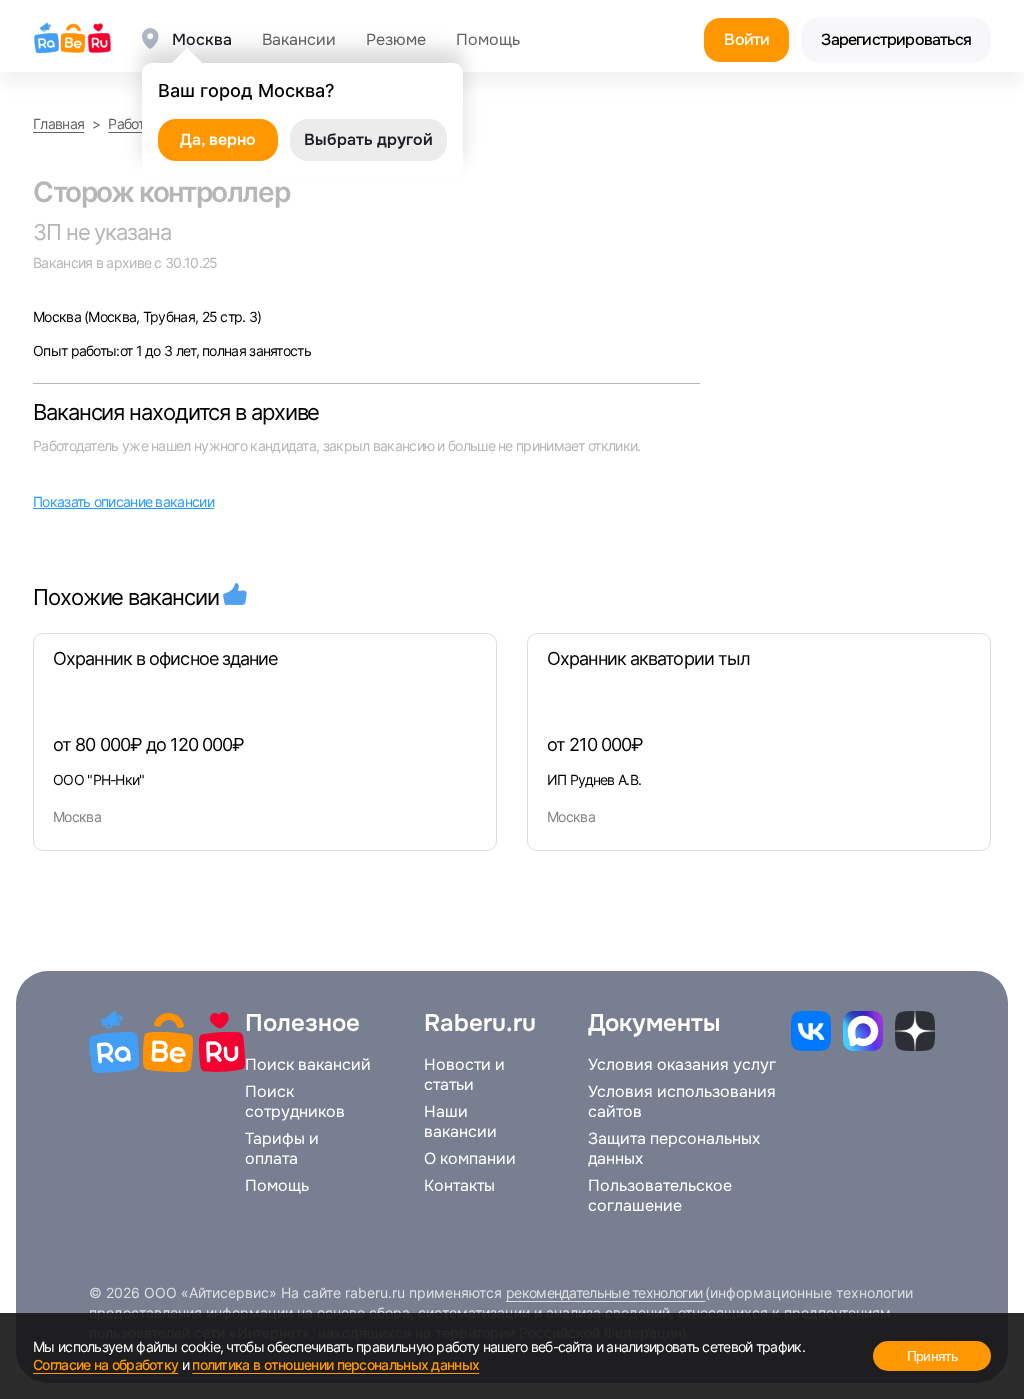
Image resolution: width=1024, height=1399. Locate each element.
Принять (932, 1356)
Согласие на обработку (105, 1364)
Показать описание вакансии (123, 501)
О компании (470, 1159)
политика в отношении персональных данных (335, 1364)
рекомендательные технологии (605, 1292)
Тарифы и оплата (282, 1149)
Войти (746, 39)
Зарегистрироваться (896, 39)
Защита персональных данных (674, 1149)
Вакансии (299, 40)
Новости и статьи (464, 1075)
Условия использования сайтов (682, 1102)
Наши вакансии (460, 1122)
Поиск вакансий (308, 1065)
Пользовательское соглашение (660, 1196)
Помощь (488, 40)
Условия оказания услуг (682, 1065)
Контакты (459, 1186)
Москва (58, 316)
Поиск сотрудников (295, 1102)
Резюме (396, 40)
